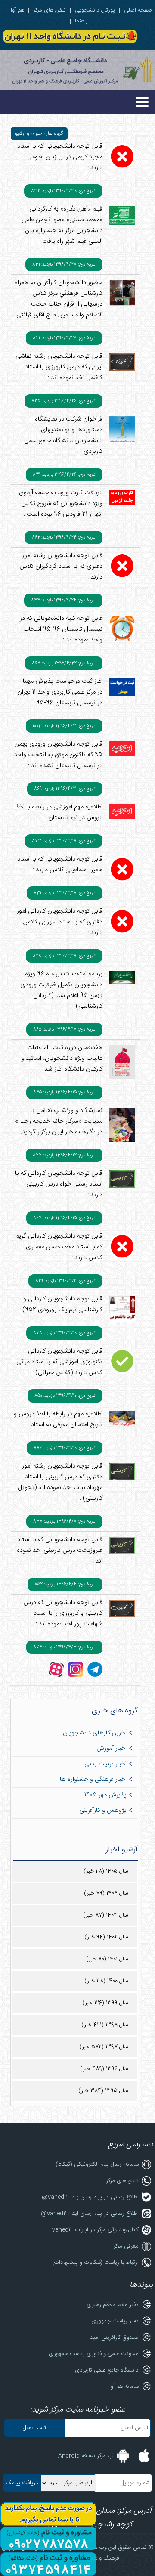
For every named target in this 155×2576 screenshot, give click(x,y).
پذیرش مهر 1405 (105, 1795)
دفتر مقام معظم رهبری (113, 2305)
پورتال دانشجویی (95, 10)
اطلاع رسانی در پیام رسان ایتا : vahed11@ (90, 2214)
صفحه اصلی (138, 10)
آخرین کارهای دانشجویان (95, 1733)
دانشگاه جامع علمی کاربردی (107, 2370)
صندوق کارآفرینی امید (114, 2338)
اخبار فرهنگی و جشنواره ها (93, 1780)
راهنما (81, 21)
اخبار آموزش (112, 1749)
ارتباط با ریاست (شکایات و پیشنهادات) (95, 2263)
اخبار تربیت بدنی (105, 1764)
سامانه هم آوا (124, 2387)
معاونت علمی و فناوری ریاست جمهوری (94, 2354)
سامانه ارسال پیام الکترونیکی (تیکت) (97, 2164)
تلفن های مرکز (50, 10)
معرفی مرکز (126, 2246)
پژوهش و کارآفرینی (103, 1811)
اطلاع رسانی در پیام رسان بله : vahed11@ (90, 2197)
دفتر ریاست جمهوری (115, 2321)
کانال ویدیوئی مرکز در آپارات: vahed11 (95, 2230)
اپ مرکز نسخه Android (86, 2456)
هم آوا (17, 10)
